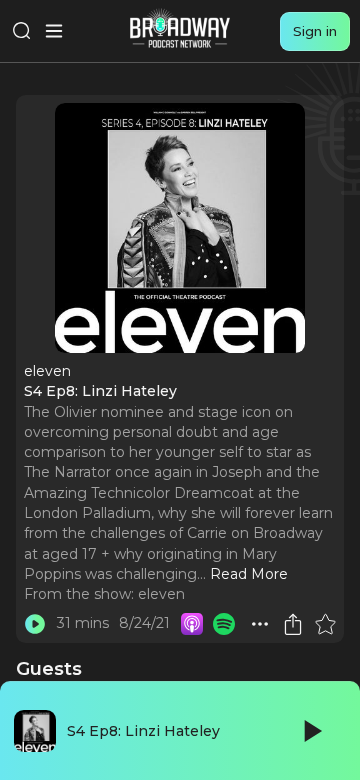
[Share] (293, 624)
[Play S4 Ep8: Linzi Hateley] (35, 624)
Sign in (315, 31)
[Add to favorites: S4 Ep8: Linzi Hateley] (325, 624)
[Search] (22, 31)
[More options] (260, 624)
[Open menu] (54, 31)
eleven (161, 594)
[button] (260, 624)
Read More (249, 574)
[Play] (311, 731)
